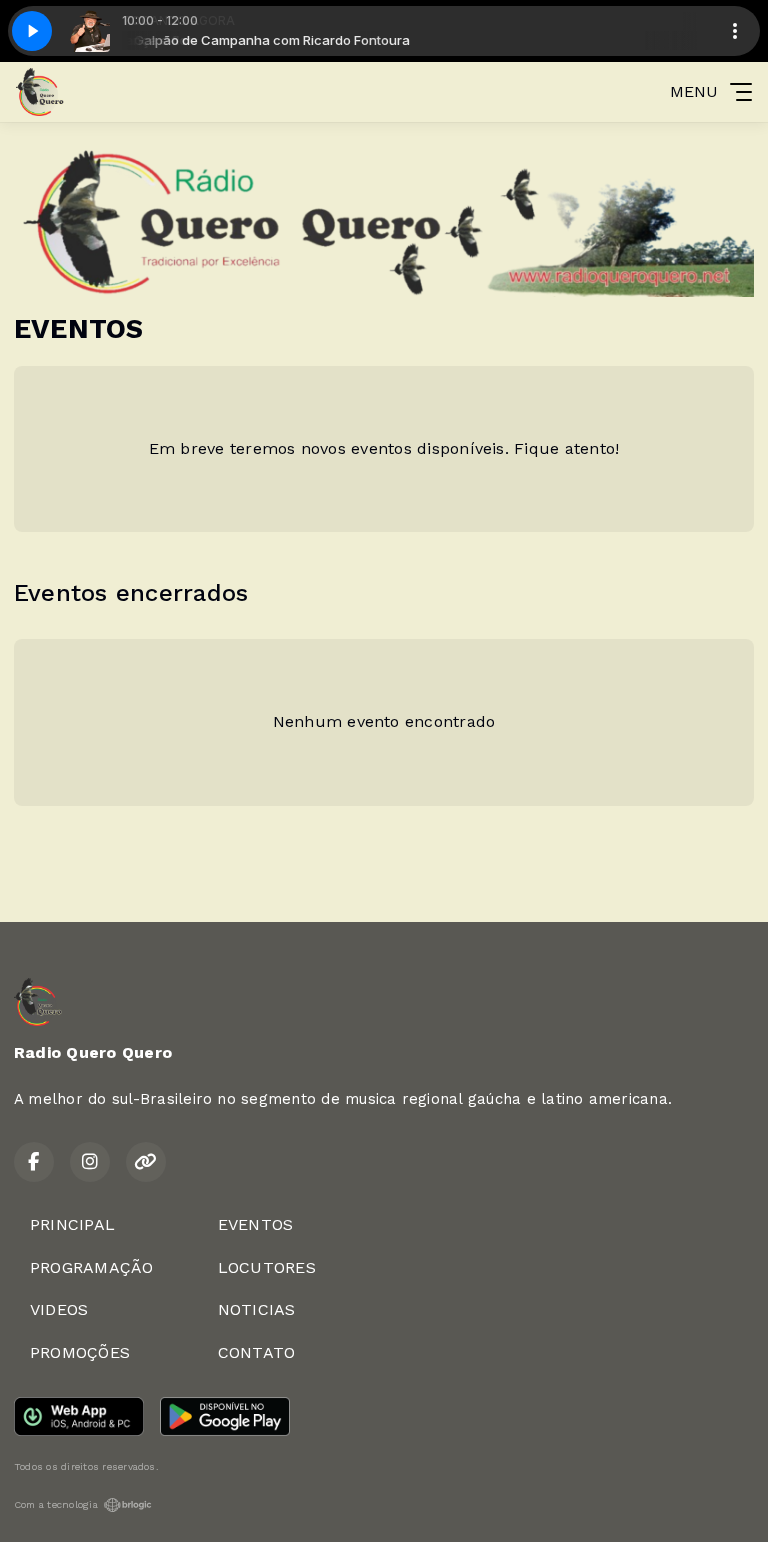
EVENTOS (256, 1224)
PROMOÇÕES (80, 1352)
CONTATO (257, 1352)
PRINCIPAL (72, 1224)
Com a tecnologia (56, 1504)
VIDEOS (59, 1309)
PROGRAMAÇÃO (92, 1267)
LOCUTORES (267, 1267)
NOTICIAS (257, 1309)
